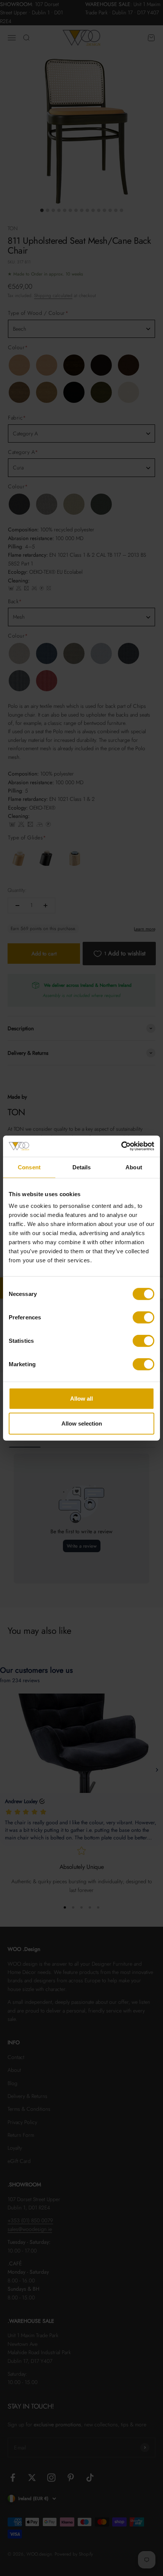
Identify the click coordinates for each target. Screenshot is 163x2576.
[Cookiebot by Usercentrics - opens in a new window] (121, 1146)
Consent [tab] (29, 1167)
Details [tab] (82, 1167)
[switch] (143, 1317)
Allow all (81, 1399)
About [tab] (134, 1167)
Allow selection (82, 1423)
